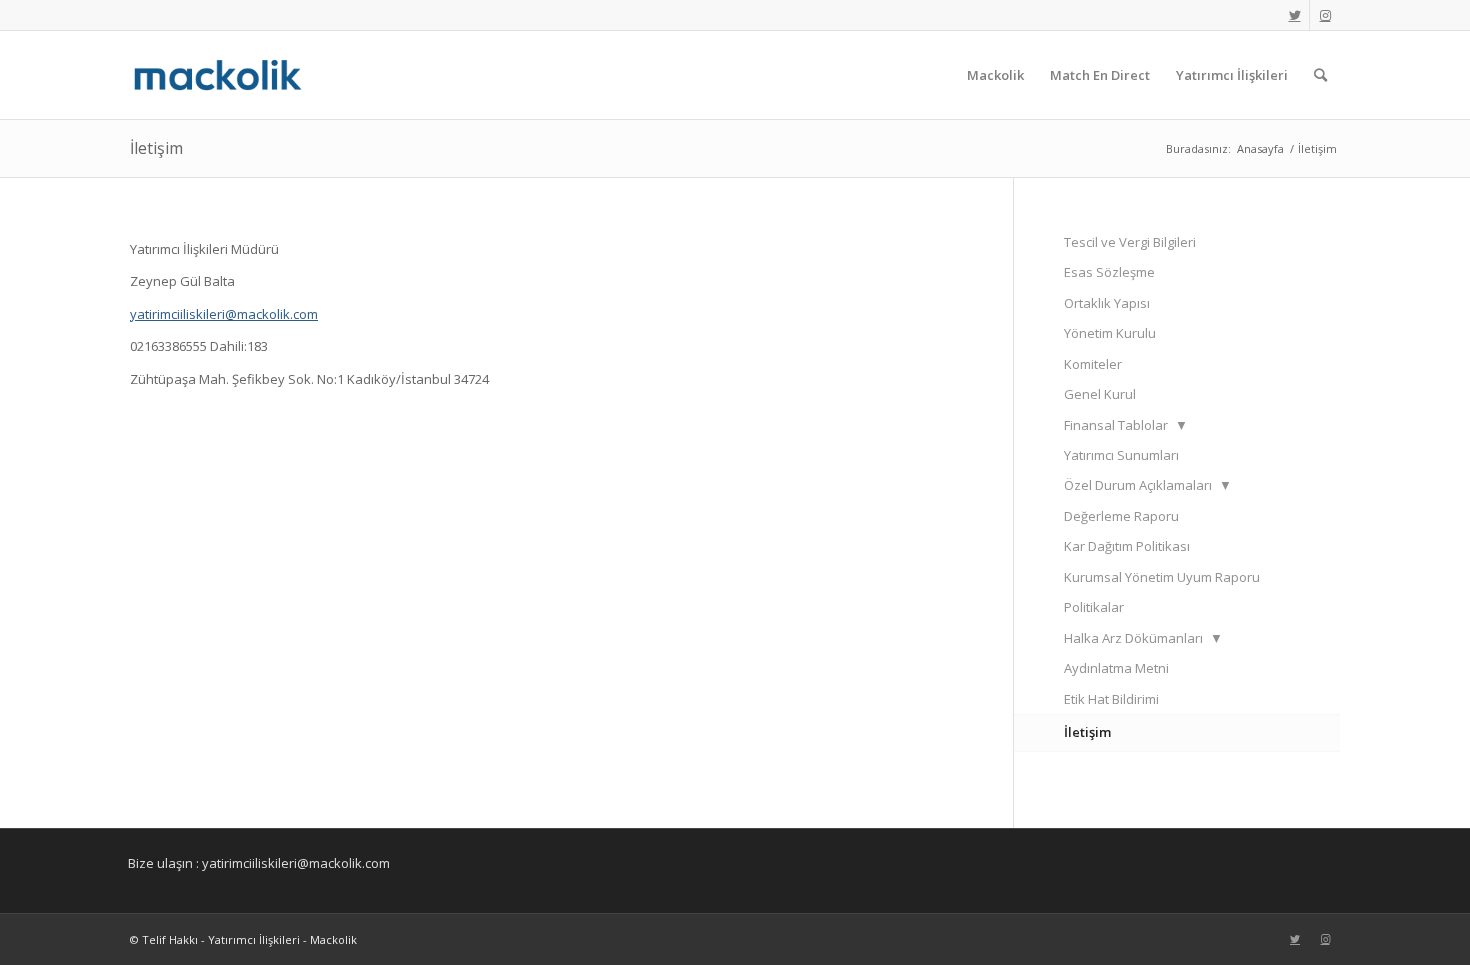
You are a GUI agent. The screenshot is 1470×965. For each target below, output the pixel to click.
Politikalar (1094, 607)
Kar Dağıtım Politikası (1127, 546)
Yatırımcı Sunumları (1121, 455)
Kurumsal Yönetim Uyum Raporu (1162, 577)
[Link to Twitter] (1294, 15)
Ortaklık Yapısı (1107, 303)
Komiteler (1093, 364)
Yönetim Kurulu (1110, 333)
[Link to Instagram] (1325, 15)
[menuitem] (995, 75)
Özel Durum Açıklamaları (1148, 485)
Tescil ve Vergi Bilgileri (1130, 242)
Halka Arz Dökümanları (1143, 638)
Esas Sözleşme (1109, 272)
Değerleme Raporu (1121, 516)
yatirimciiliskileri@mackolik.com (224, 314)
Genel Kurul (1100, 394)
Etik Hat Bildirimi (1111, 699)
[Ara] (1320, 75)
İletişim (156, 148)
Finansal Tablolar (1126, 425)
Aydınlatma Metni (1116, 668)
